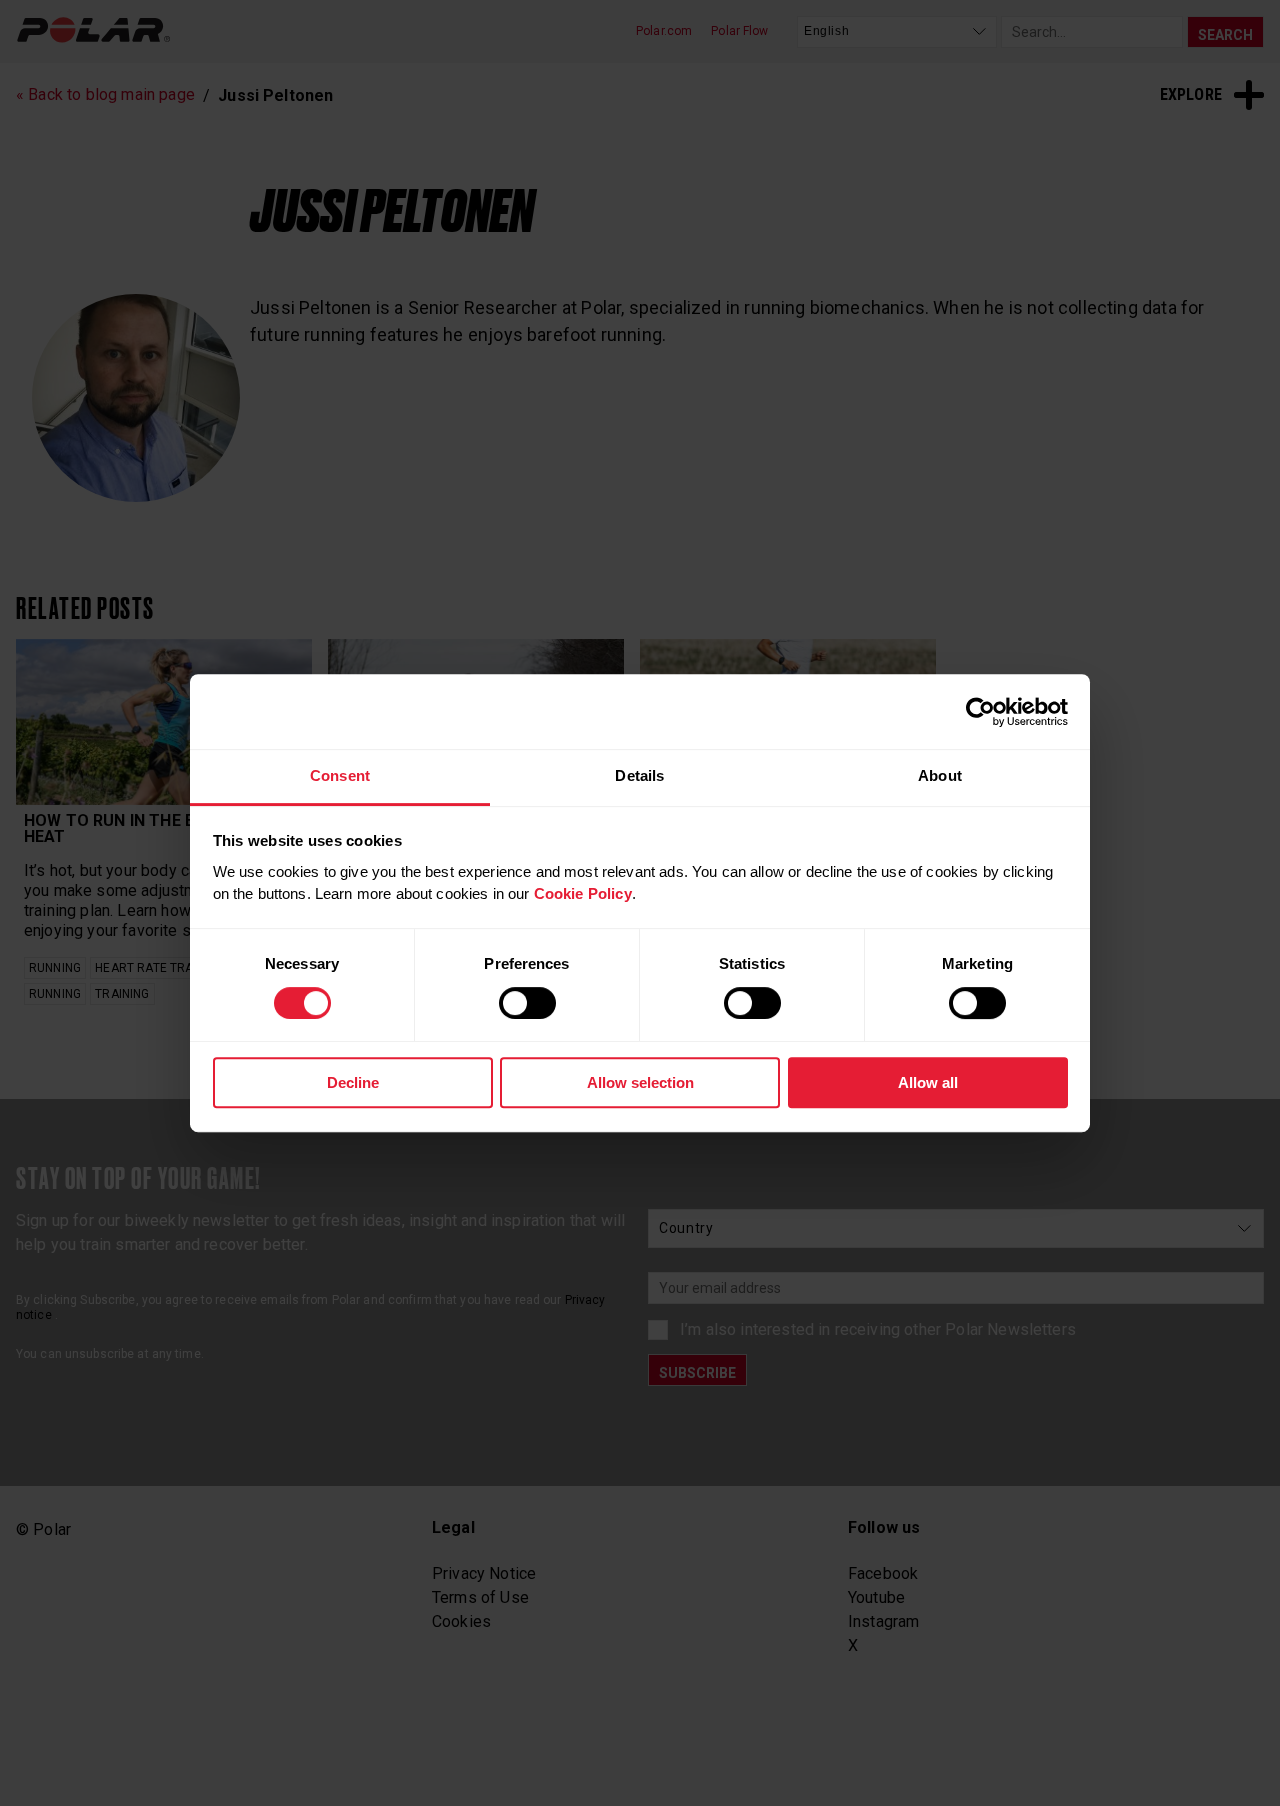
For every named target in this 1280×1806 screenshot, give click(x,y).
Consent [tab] (340, 775)
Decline (353, 1082)
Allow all (928, 1082)
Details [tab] (639, 775)
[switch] (527, 1003)
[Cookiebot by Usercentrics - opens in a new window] (980, 712)
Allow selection (640, 1082)
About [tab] (940, 775)
